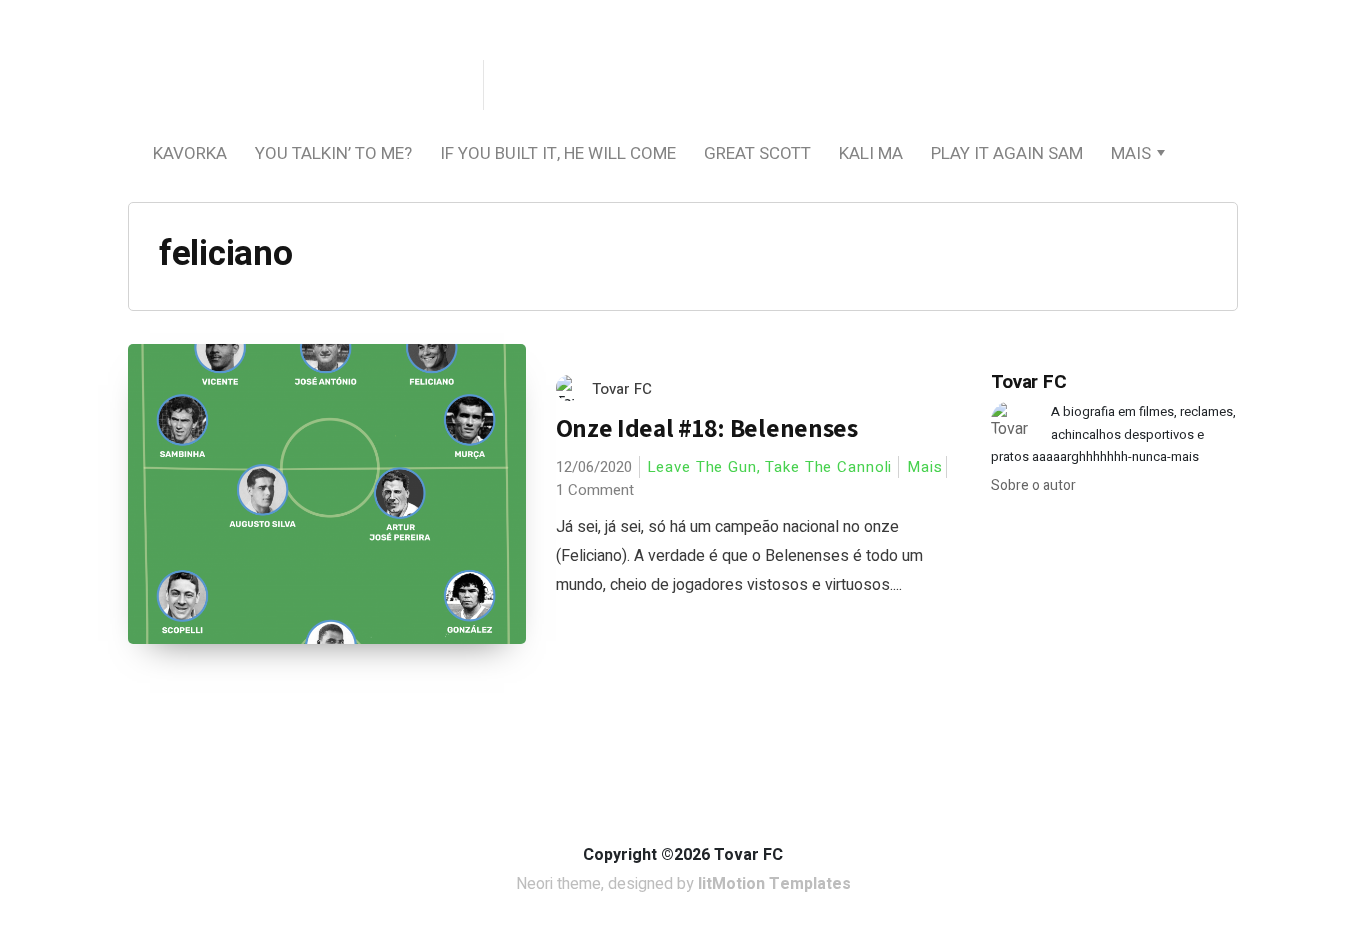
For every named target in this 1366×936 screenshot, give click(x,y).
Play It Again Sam (1007, 153)
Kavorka (190, 153)
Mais (1131, 153)
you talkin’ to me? (333, 153)
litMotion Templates (774, 884)
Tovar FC (622, 389)
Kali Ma (871, 153)
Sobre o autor (1033, 485)
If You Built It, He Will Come (558, 153)
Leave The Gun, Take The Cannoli (770, 467)
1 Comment (595, 490)
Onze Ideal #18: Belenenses (707, 427)
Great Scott (757, 153)
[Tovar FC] (303, 86)
